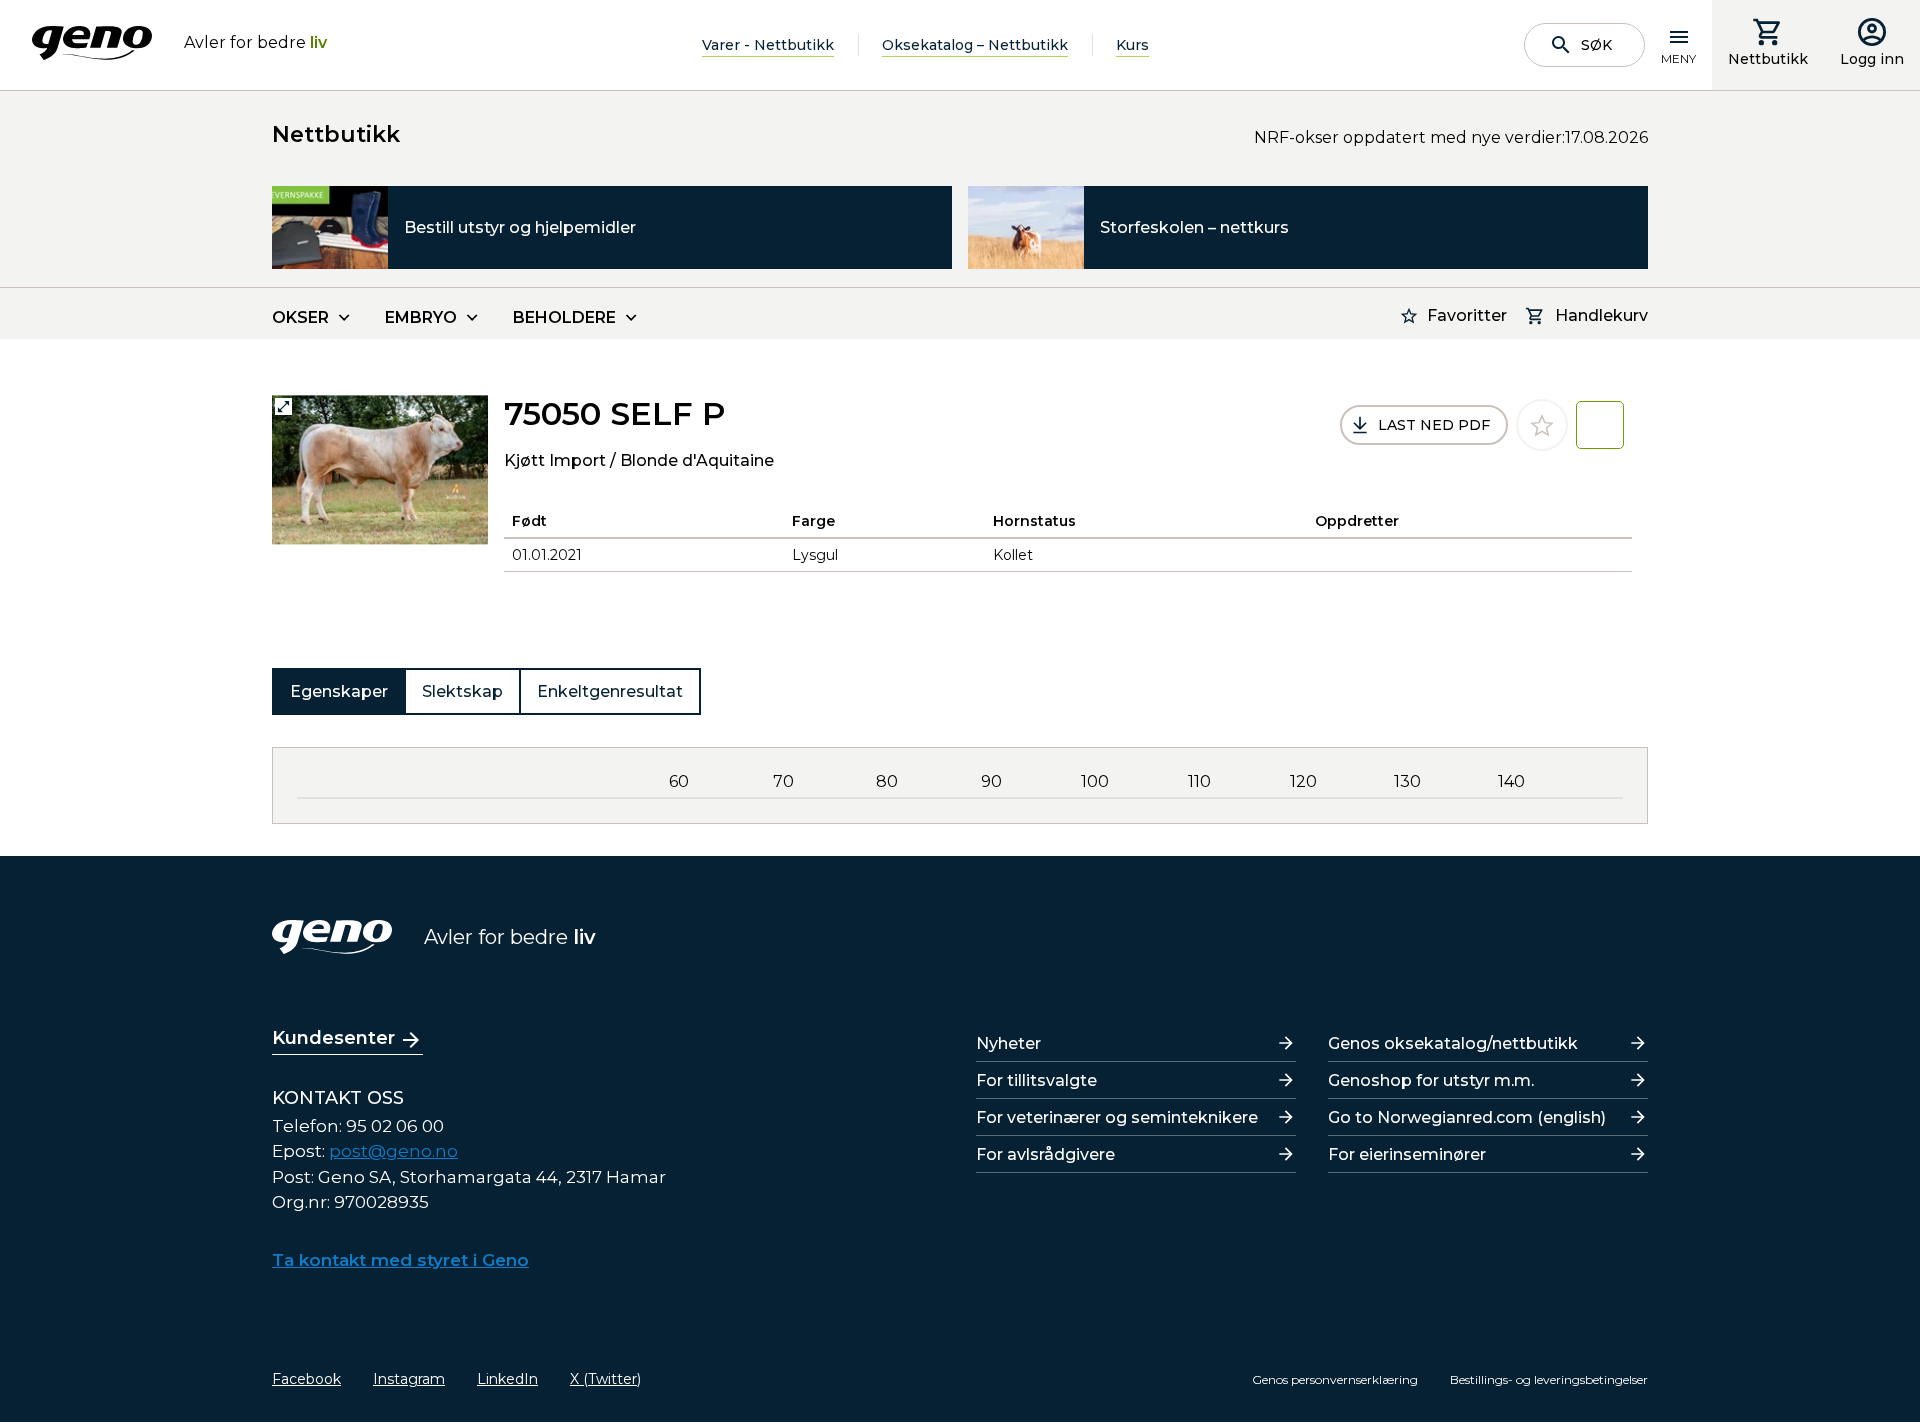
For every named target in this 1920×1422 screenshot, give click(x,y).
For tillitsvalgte (1036, 1080)
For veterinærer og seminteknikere (1117, 1117)
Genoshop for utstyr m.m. (1431, 1080)
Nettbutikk (1768, 59)
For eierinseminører (1407, 1154)
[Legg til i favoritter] (1542, 425)
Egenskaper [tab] (339, 691)
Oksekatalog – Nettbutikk (975, 45)
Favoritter (1467, 315)
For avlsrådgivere (1045, 1154)
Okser (300, 317)
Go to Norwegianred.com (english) (1467, 1117)
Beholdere (564, 317)
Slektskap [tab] (462, 691)
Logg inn (1872, 59)
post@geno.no (393, 1151)
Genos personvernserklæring (1335, 1379)
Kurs (1132, 45)
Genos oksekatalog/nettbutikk (1453, 1043)
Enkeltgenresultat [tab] (610, 691)
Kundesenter (333, 1038)
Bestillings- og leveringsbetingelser (1549, 1379)
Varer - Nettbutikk (768, 45)
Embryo (421, 317)
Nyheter (1008, 1043)
